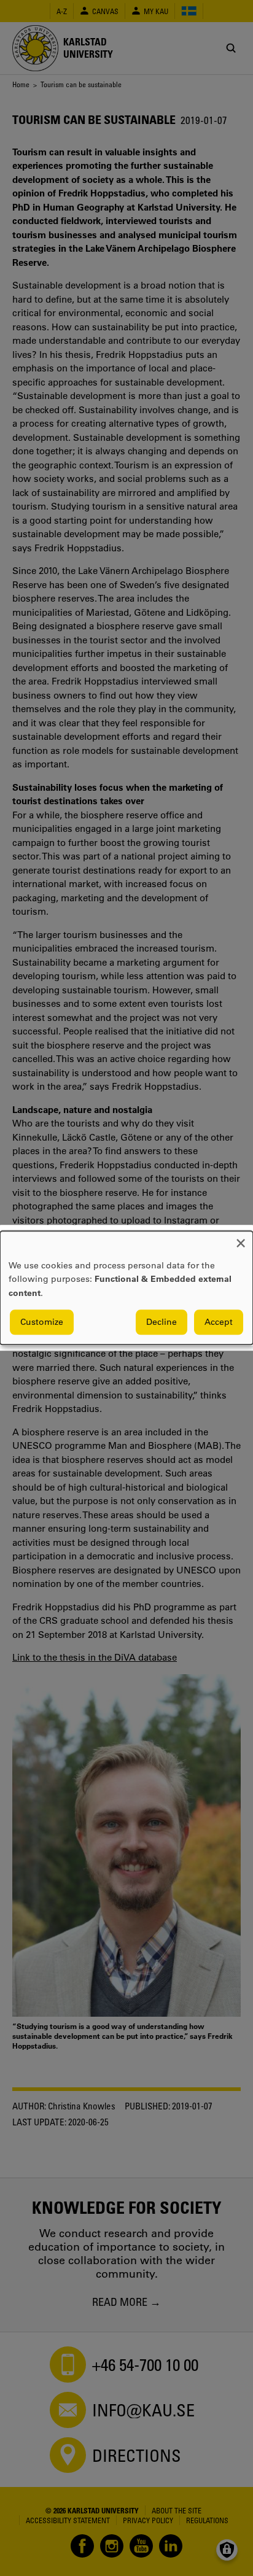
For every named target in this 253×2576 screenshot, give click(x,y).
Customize (42, 1322)
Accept (219, 1322)
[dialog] (126, 1288)
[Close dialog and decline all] (241, 1239)
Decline (162, 1322)
